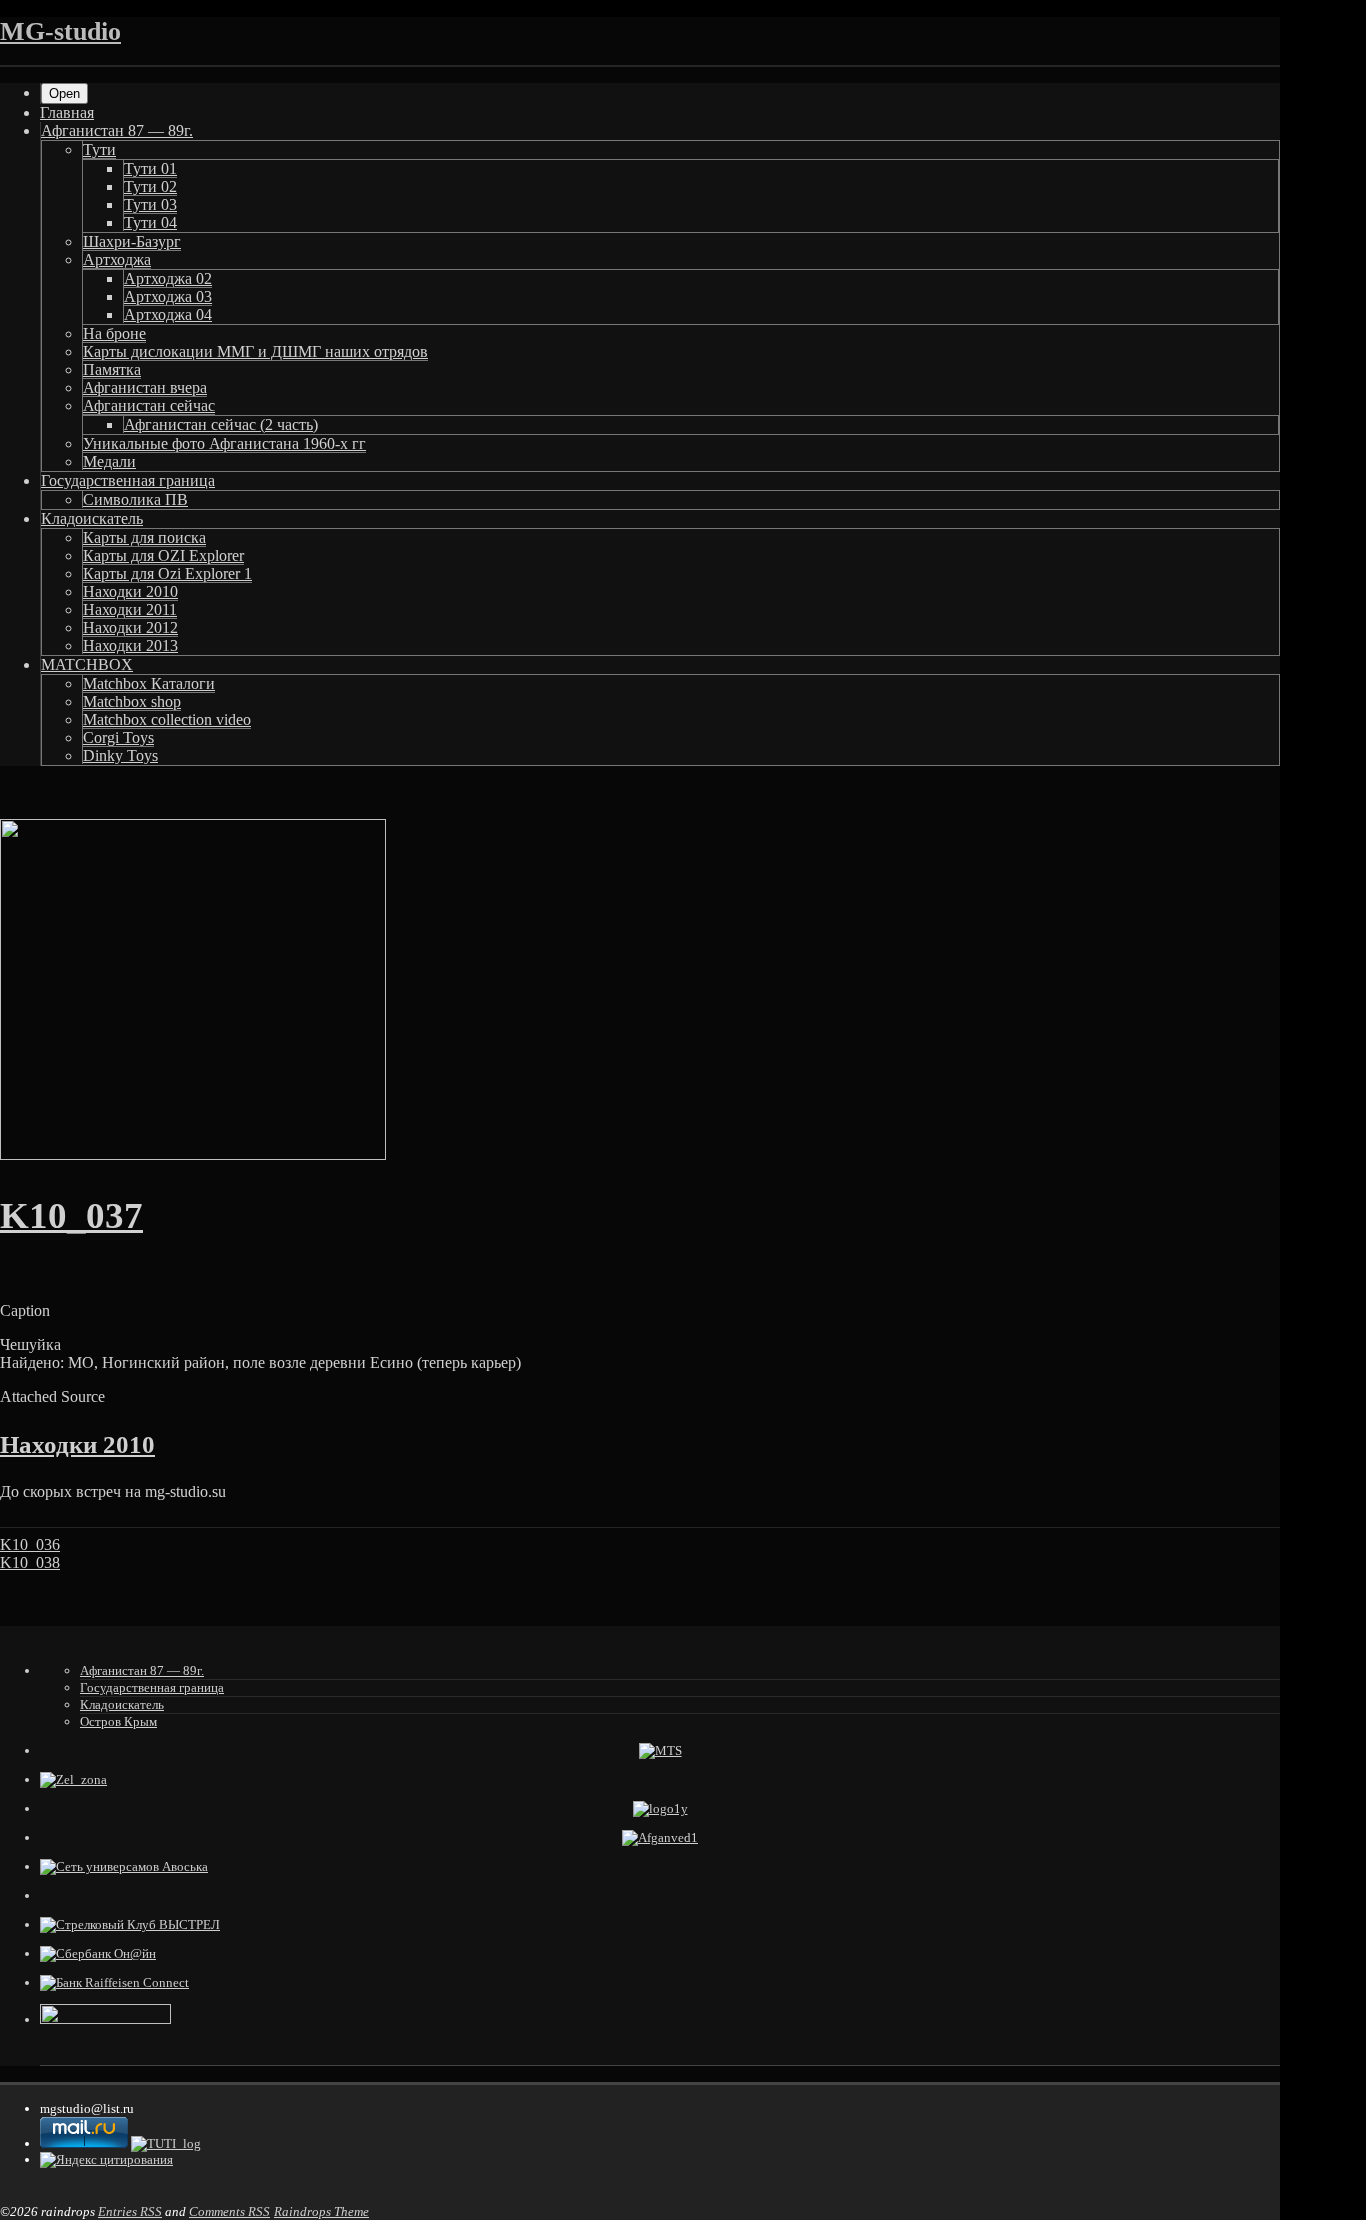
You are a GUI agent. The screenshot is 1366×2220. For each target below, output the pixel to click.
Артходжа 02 (168, 278)
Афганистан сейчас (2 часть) (221, 424)
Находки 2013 (130, 645)
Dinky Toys (120, 755)
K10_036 (30, 1544)
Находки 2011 (130, 609)
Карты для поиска (144, 537)
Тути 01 (150, 168)
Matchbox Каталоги (149, 683)
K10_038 (30, 1562)
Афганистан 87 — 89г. (117, 130)
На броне (114, 333)
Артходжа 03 (168, 296)
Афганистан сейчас (149, 405)
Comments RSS (229, 2211)
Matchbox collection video (167, 719)
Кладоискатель (92, 518)
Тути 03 (150, 204)
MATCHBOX (87, 664)
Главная (67, 112)
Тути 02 (150, 186)
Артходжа (117, 259)
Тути (99, 149)
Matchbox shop (132, 701)
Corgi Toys (118, 737)
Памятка (112, 369)
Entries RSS (130, 2211)
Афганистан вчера (145, 387)
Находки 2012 (130, 627)
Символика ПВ (135, 499)
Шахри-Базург (132, 241)
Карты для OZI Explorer (163, 555)
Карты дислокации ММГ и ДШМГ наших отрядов (255, 351)
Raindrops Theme (321, 2211)
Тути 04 (150, 222)
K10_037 (71, 1215)
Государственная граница (128, 480)
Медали (109, 461)
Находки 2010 (130, 591)
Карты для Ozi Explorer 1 (167, 573)
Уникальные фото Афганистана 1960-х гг (224, 443)
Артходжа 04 (168, 314)
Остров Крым (118, 1721)
